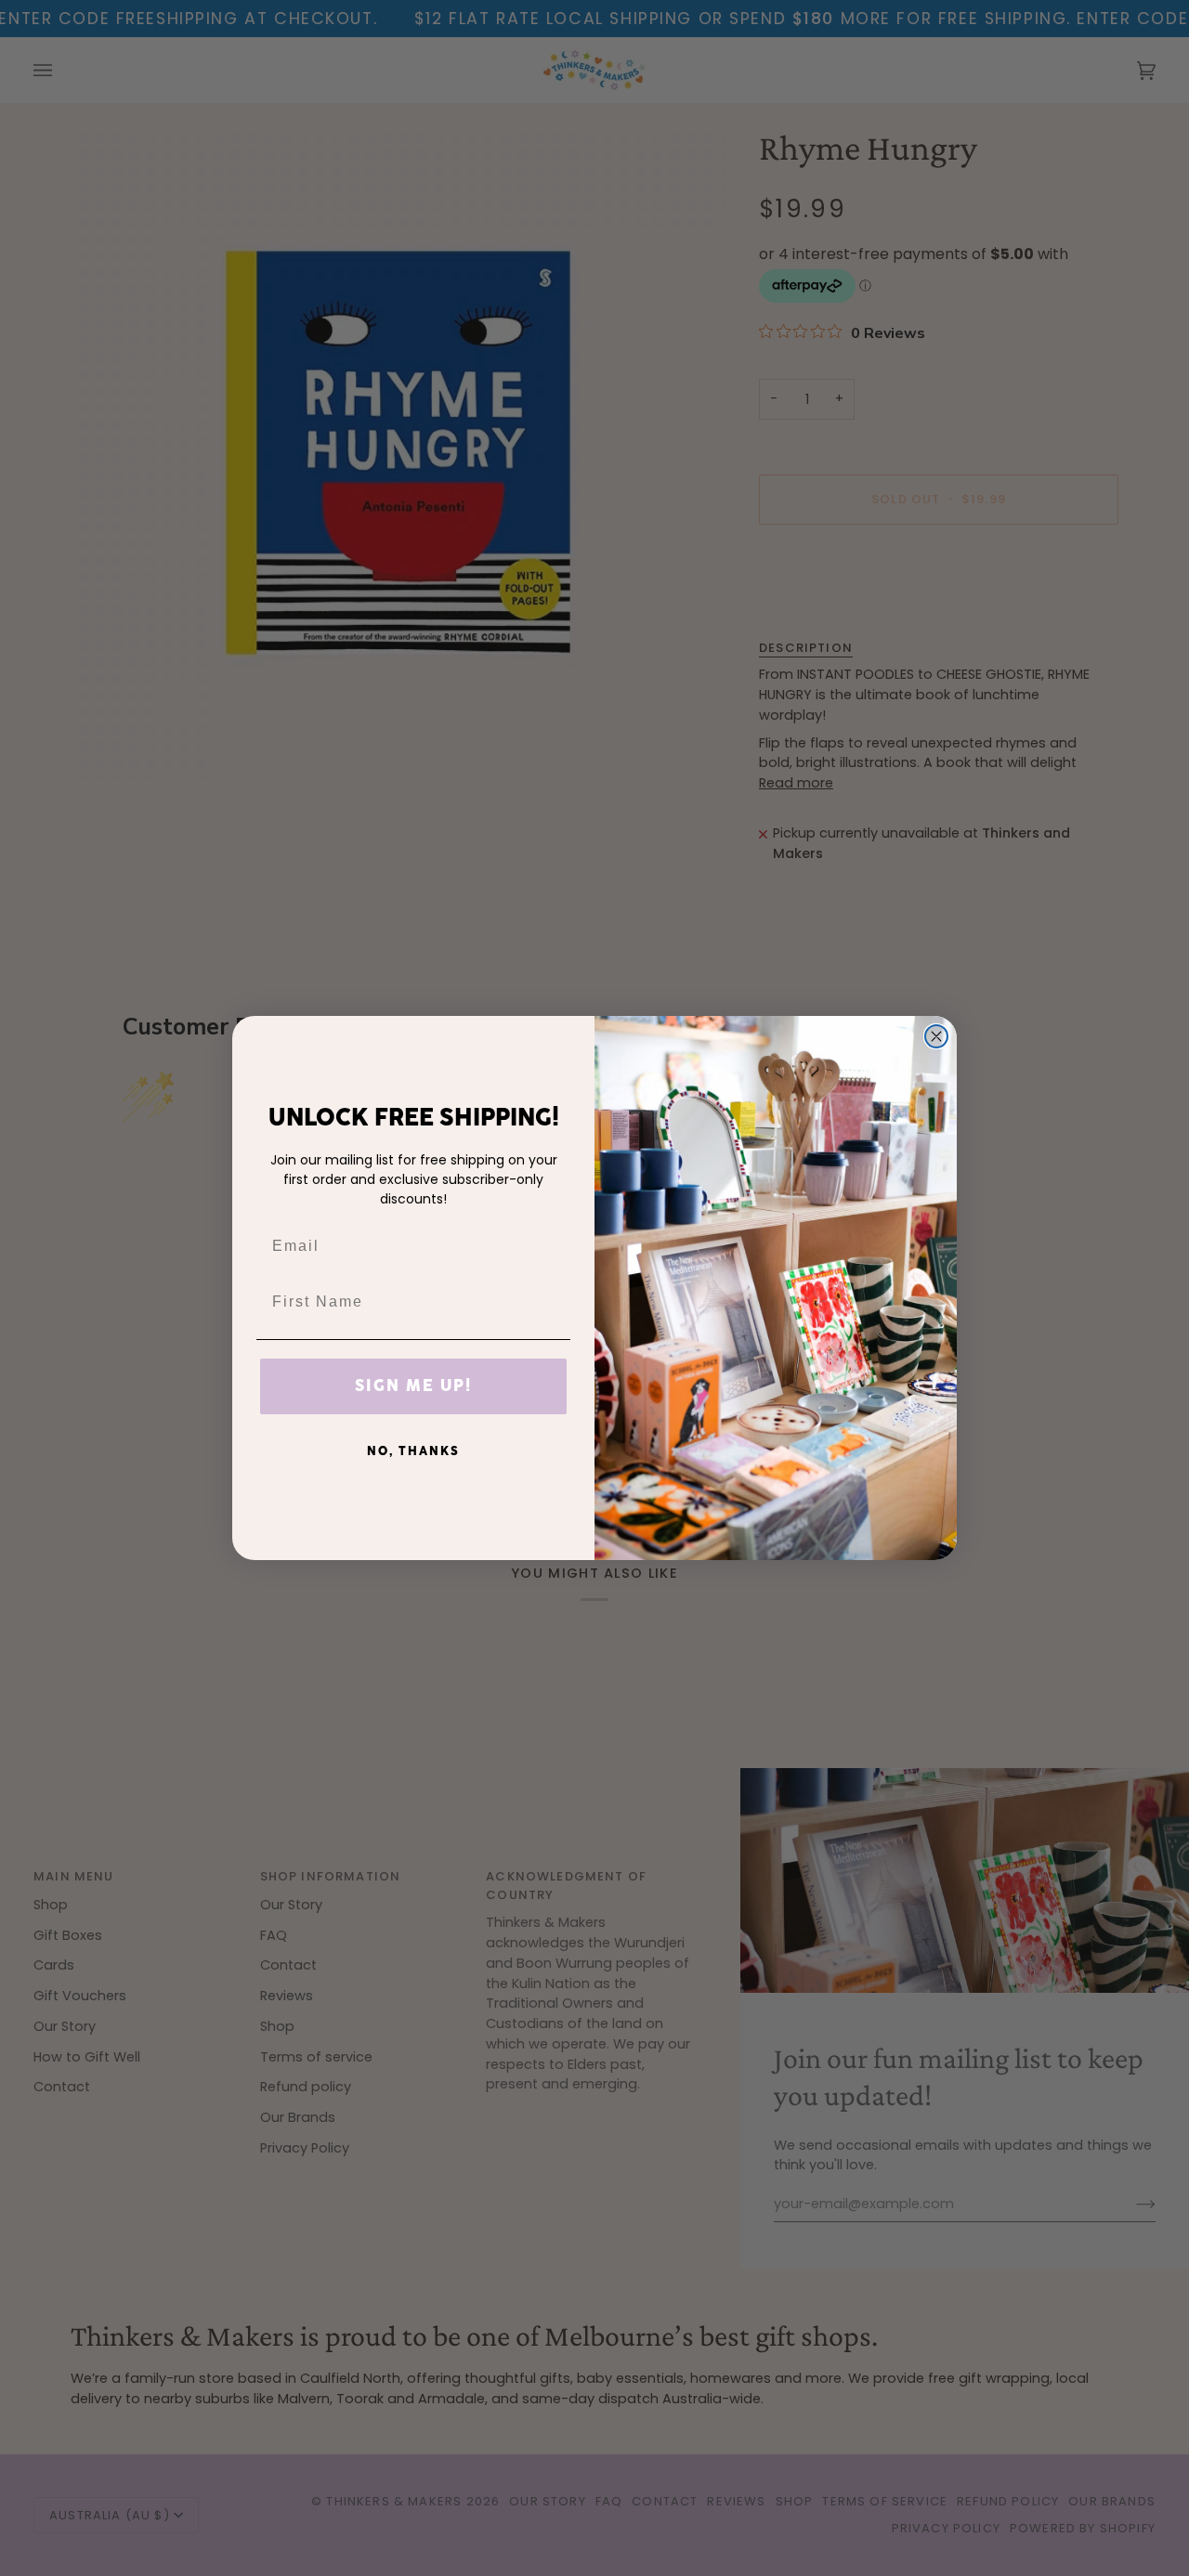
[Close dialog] (936, 1036)
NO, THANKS (413, 1451)
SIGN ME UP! (413, 1386)
